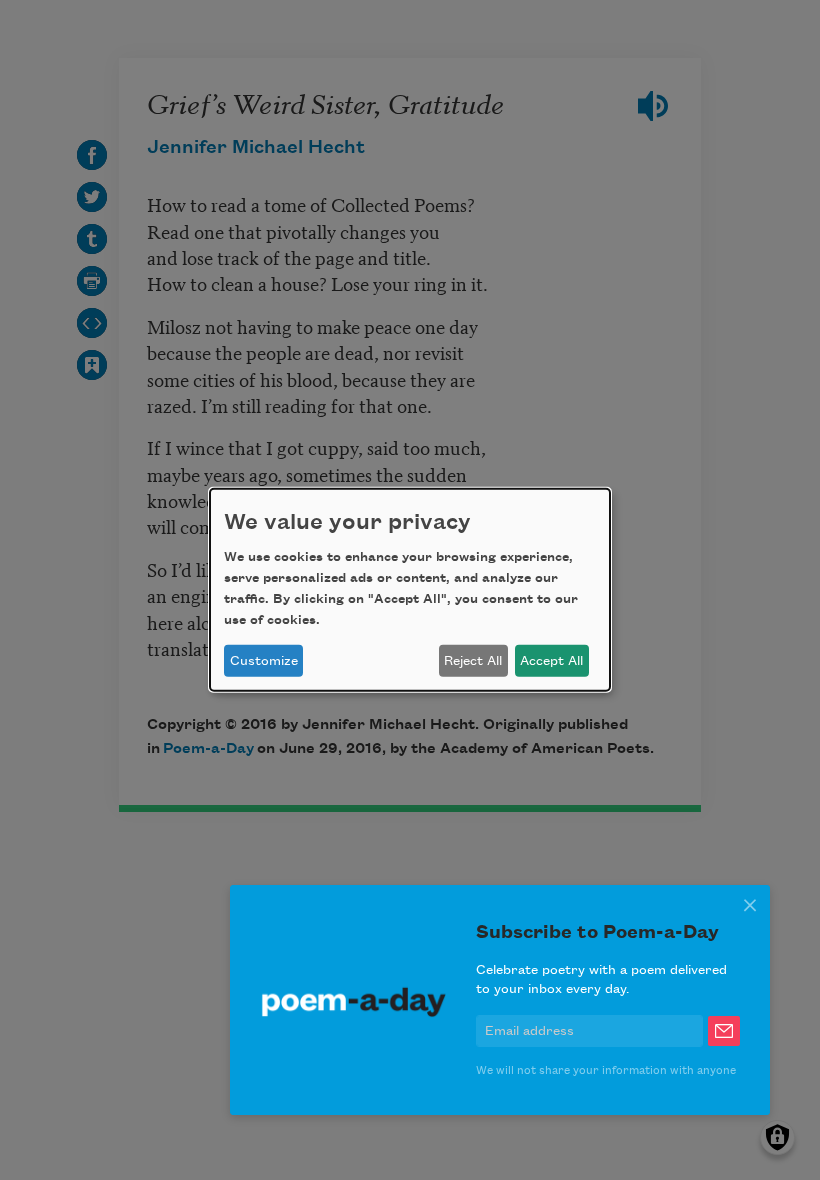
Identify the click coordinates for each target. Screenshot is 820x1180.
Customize (264, 661)
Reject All (473, 661)
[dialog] (410, 590)
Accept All (551, 661)
